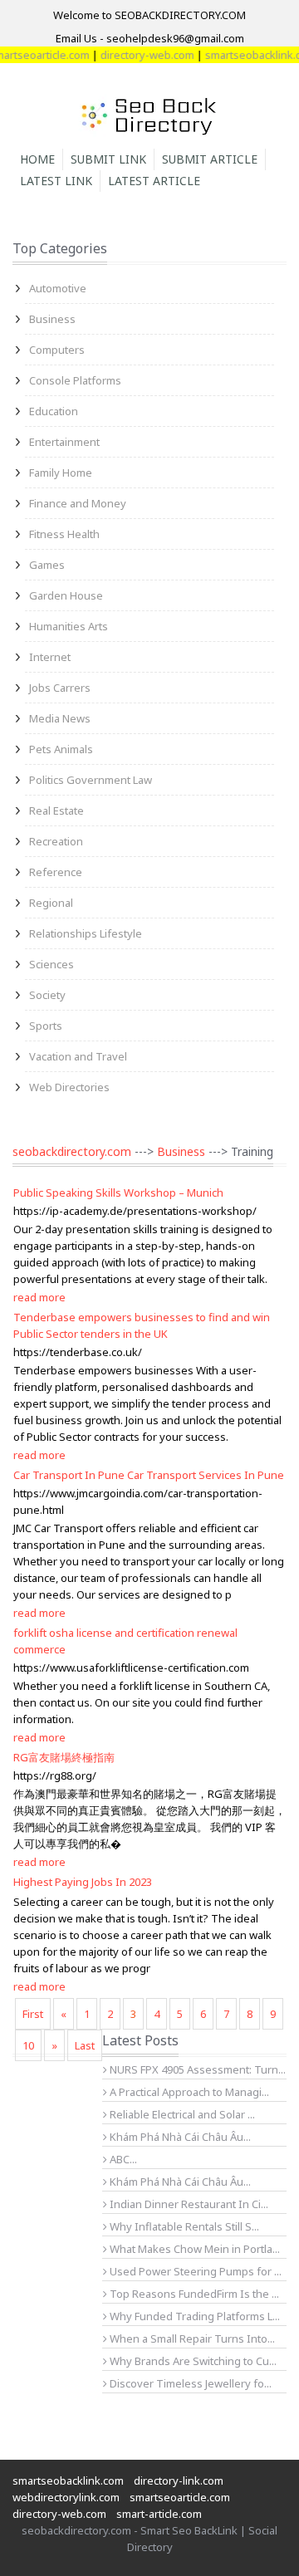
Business (52, 319)
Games (47, 565)
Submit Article (210, 159)
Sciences (51, 964)
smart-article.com (159, 2514)
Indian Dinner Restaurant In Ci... (188, 2204)
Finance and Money (78, 503)
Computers (57, 350)
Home (37, 159)
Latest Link (56, 181)
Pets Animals (61, 749)
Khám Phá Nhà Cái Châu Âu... (179, 2137)
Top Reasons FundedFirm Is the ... (193, 2294)
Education (54, 411)
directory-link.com (179, 2481)
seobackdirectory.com (72, 1151)
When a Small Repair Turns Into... (191, 2338)
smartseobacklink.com (68, 2481)
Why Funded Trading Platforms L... (194, 2316)
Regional (51, 903)
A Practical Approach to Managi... (188, 2092)
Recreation (56, 841)
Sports (46, 1026)
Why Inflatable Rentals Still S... (183, 2226)
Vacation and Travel (78, 1056)
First (33, 2014)
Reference (56, 872)
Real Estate (56, 811)
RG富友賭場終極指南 (64, 1757)
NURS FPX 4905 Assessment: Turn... (196, 2069)
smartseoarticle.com (180, 2497)
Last (85, 2045)
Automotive (58, 288)
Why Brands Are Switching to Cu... (192, 2361)
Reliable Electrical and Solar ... (181, 2114)
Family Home (61, 473)
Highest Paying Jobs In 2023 (83, 1882)
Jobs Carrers (60, 688)
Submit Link (108, 159)
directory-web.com (137, 55)
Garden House (66, 595)
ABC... (122, 2159)
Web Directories (69, 1087)
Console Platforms (75, 380)
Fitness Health (64, 534)
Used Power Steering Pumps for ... (194, 2271)
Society (47, 995)
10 (28, 2045)
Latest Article (154, 181)
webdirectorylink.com (66, 2497)
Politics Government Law (91, 780)
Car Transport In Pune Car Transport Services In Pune (149, 1475)
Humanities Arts (69, 626)
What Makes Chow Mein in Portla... (194, 2249)
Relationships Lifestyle (86, 933)
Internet (50, 657)
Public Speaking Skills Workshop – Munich (118, 1193)
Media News (60, 718)
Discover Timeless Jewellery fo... (189, 2383)
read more (39, 1297)
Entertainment (64, 442)
